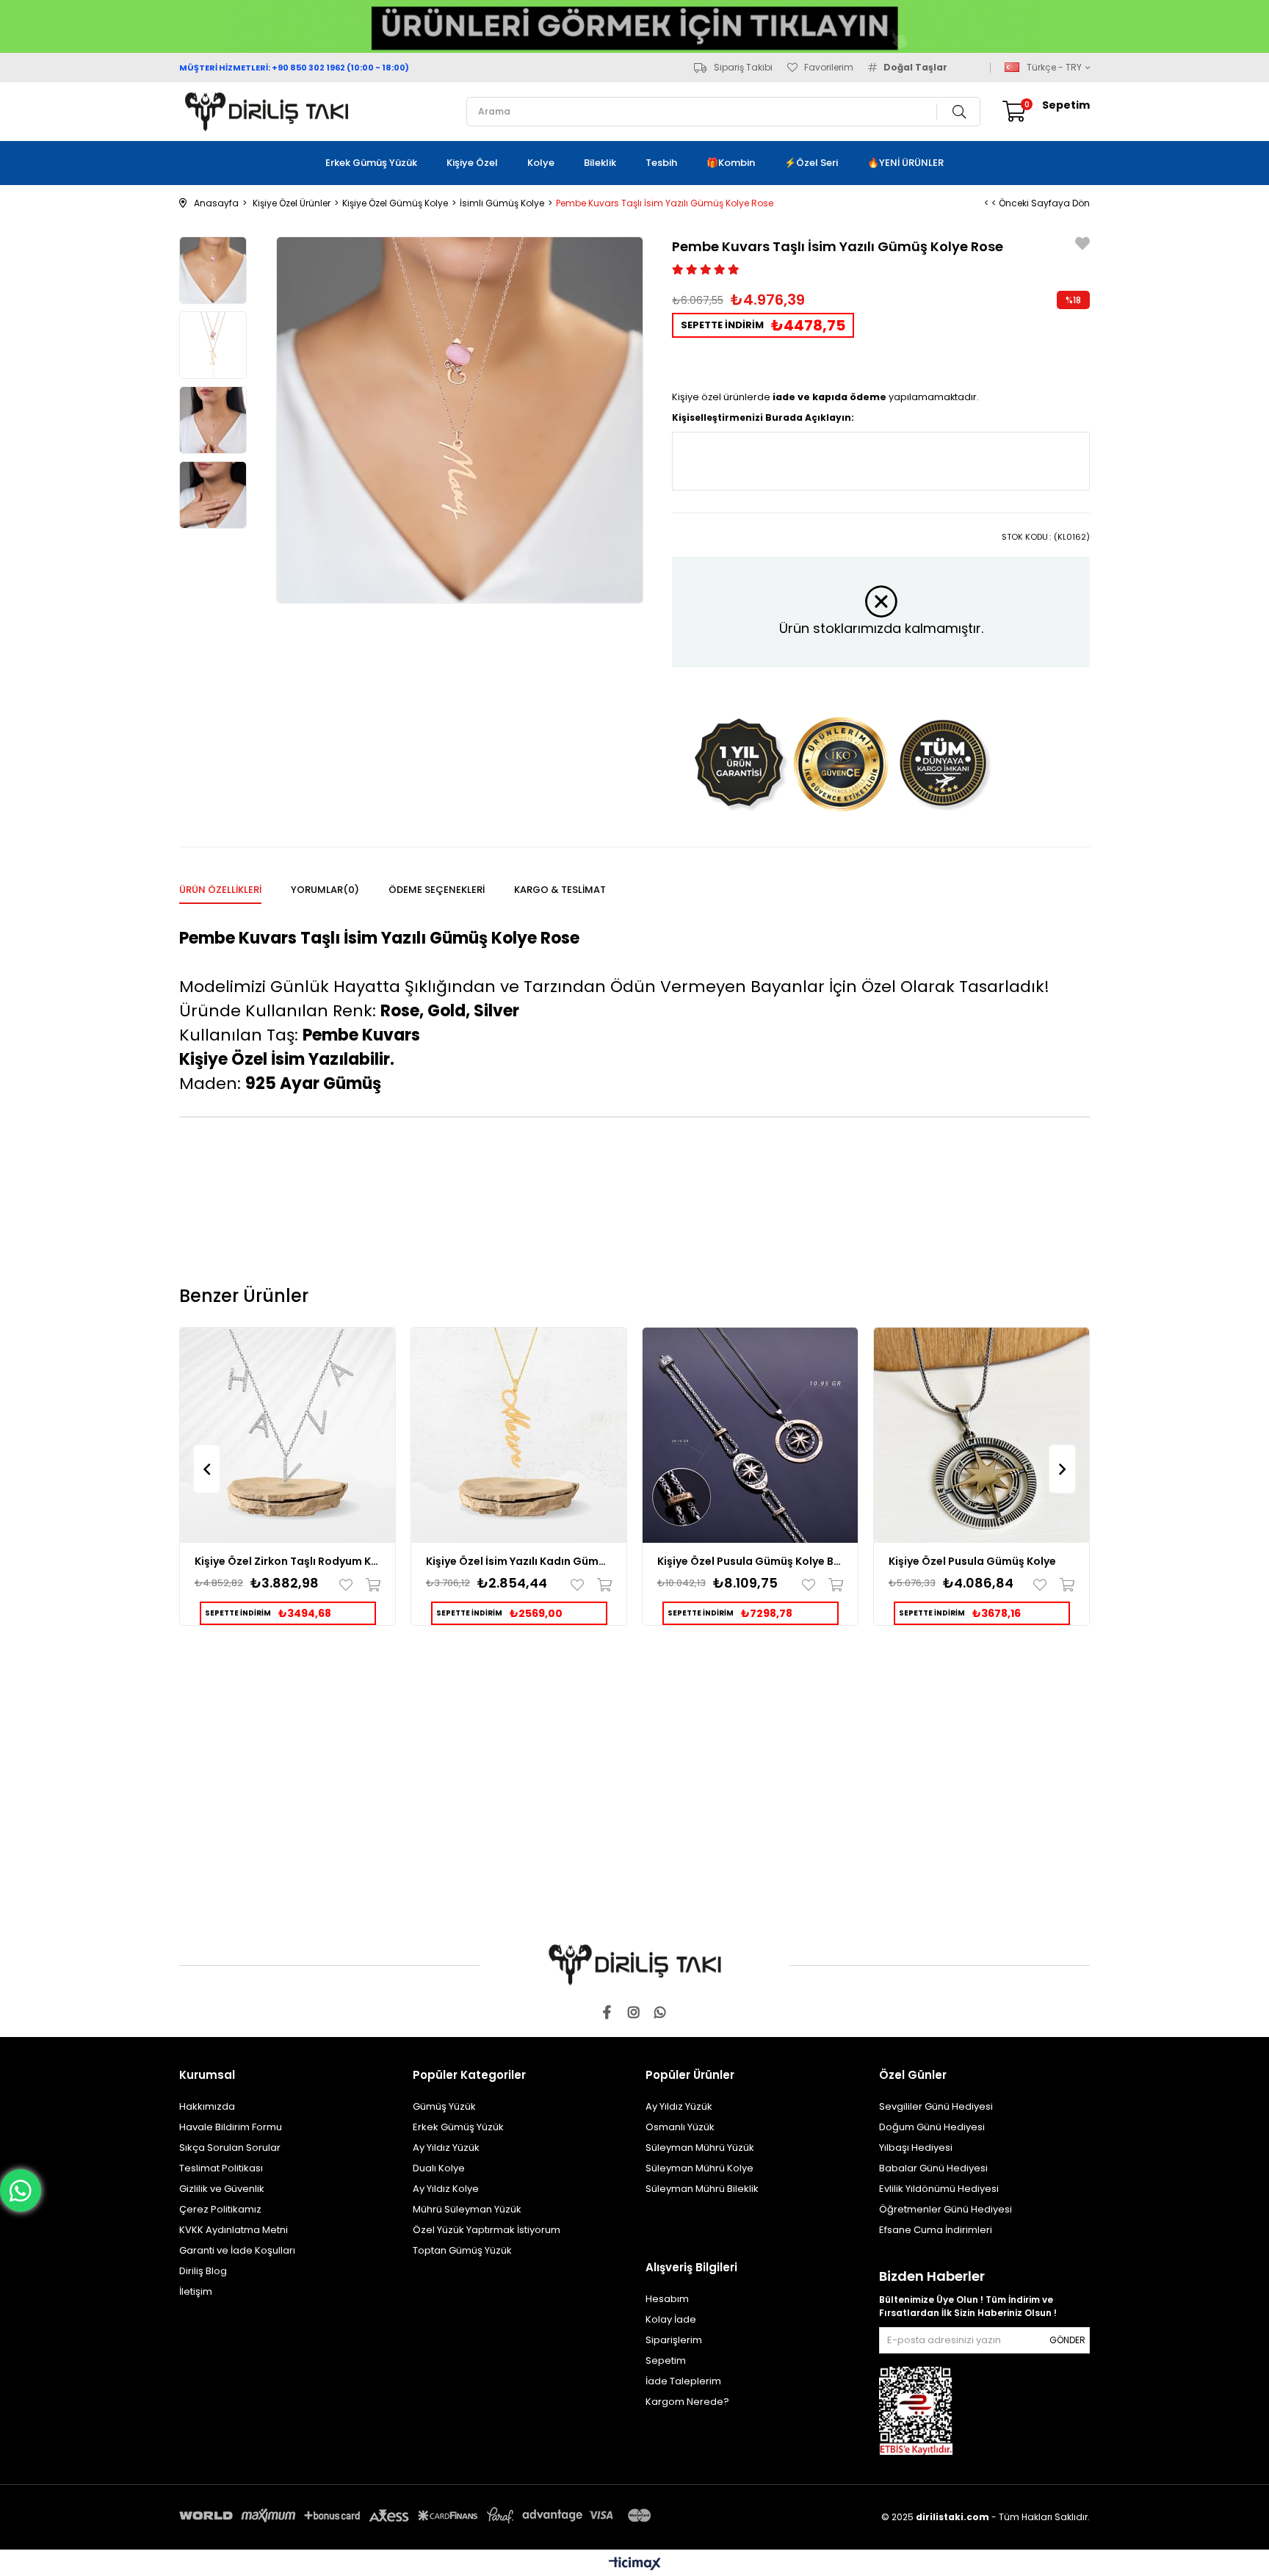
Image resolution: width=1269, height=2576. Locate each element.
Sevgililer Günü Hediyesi (936, 2106)
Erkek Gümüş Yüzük (371, 163)
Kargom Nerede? (687, 2402)
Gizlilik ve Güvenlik (222, 2189)
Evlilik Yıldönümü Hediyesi (939, 2189)
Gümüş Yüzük (444, 2106)
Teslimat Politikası (221, 2168)
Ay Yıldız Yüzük (446, 2148)
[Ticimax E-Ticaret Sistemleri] (635, 2565)
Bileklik (600, 163)
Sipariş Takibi (743, 68)
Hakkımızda (207, 2106)
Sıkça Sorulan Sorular (230, 2148)
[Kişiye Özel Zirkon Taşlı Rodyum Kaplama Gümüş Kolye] (288, 1435)
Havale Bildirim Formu (231, 2127)
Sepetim (666, 2360)
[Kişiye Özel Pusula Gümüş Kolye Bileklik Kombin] (750, 1435)
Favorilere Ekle (349, 1585)
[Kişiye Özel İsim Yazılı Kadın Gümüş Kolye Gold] (519, 1435)
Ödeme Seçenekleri (437, 890)
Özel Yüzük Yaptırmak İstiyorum (487, 2230)
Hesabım (667, 2299)
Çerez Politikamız (220, 2209)
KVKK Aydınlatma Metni (234, 2230)
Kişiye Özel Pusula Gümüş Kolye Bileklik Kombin (750, 1561)
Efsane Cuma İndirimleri (936, 2230)
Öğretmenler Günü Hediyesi (946, 2209)
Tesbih (661, 163)
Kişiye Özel (472, 163)
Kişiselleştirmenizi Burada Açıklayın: (763, 417)
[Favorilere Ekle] (1082, 246)
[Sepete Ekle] (370, 1585)
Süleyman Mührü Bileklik (702, 2189)
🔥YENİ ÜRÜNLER (905, 163)
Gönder (1067, 2340)
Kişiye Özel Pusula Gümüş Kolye (972, 1561)
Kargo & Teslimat (560, 890)
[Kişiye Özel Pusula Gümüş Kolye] (981, 1435)
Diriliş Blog (203, 2271)
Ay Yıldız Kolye (446, 2189)
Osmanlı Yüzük (680, 2127)
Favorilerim (829, 68)
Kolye (541, 163)
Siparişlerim (674, 2340)
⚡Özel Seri (811, 163)
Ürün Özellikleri (220, 890)
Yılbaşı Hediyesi (916, 2148)
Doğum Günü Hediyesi (932, 2127)
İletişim (196, 2291)
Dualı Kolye (439, 2168)
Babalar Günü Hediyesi (933, 2168)
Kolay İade (671, 2319)
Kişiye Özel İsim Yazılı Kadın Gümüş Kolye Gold (519, 1561)
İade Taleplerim (683, 2381)
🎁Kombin (731, 163)
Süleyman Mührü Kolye (699, 2168)
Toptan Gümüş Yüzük (462, 2250)
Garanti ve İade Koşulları (237, 2250)
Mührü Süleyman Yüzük (467, 2209)
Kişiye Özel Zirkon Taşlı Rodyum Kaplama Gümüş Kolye (288, 1561)
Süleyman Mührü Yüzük (700, 2148)
